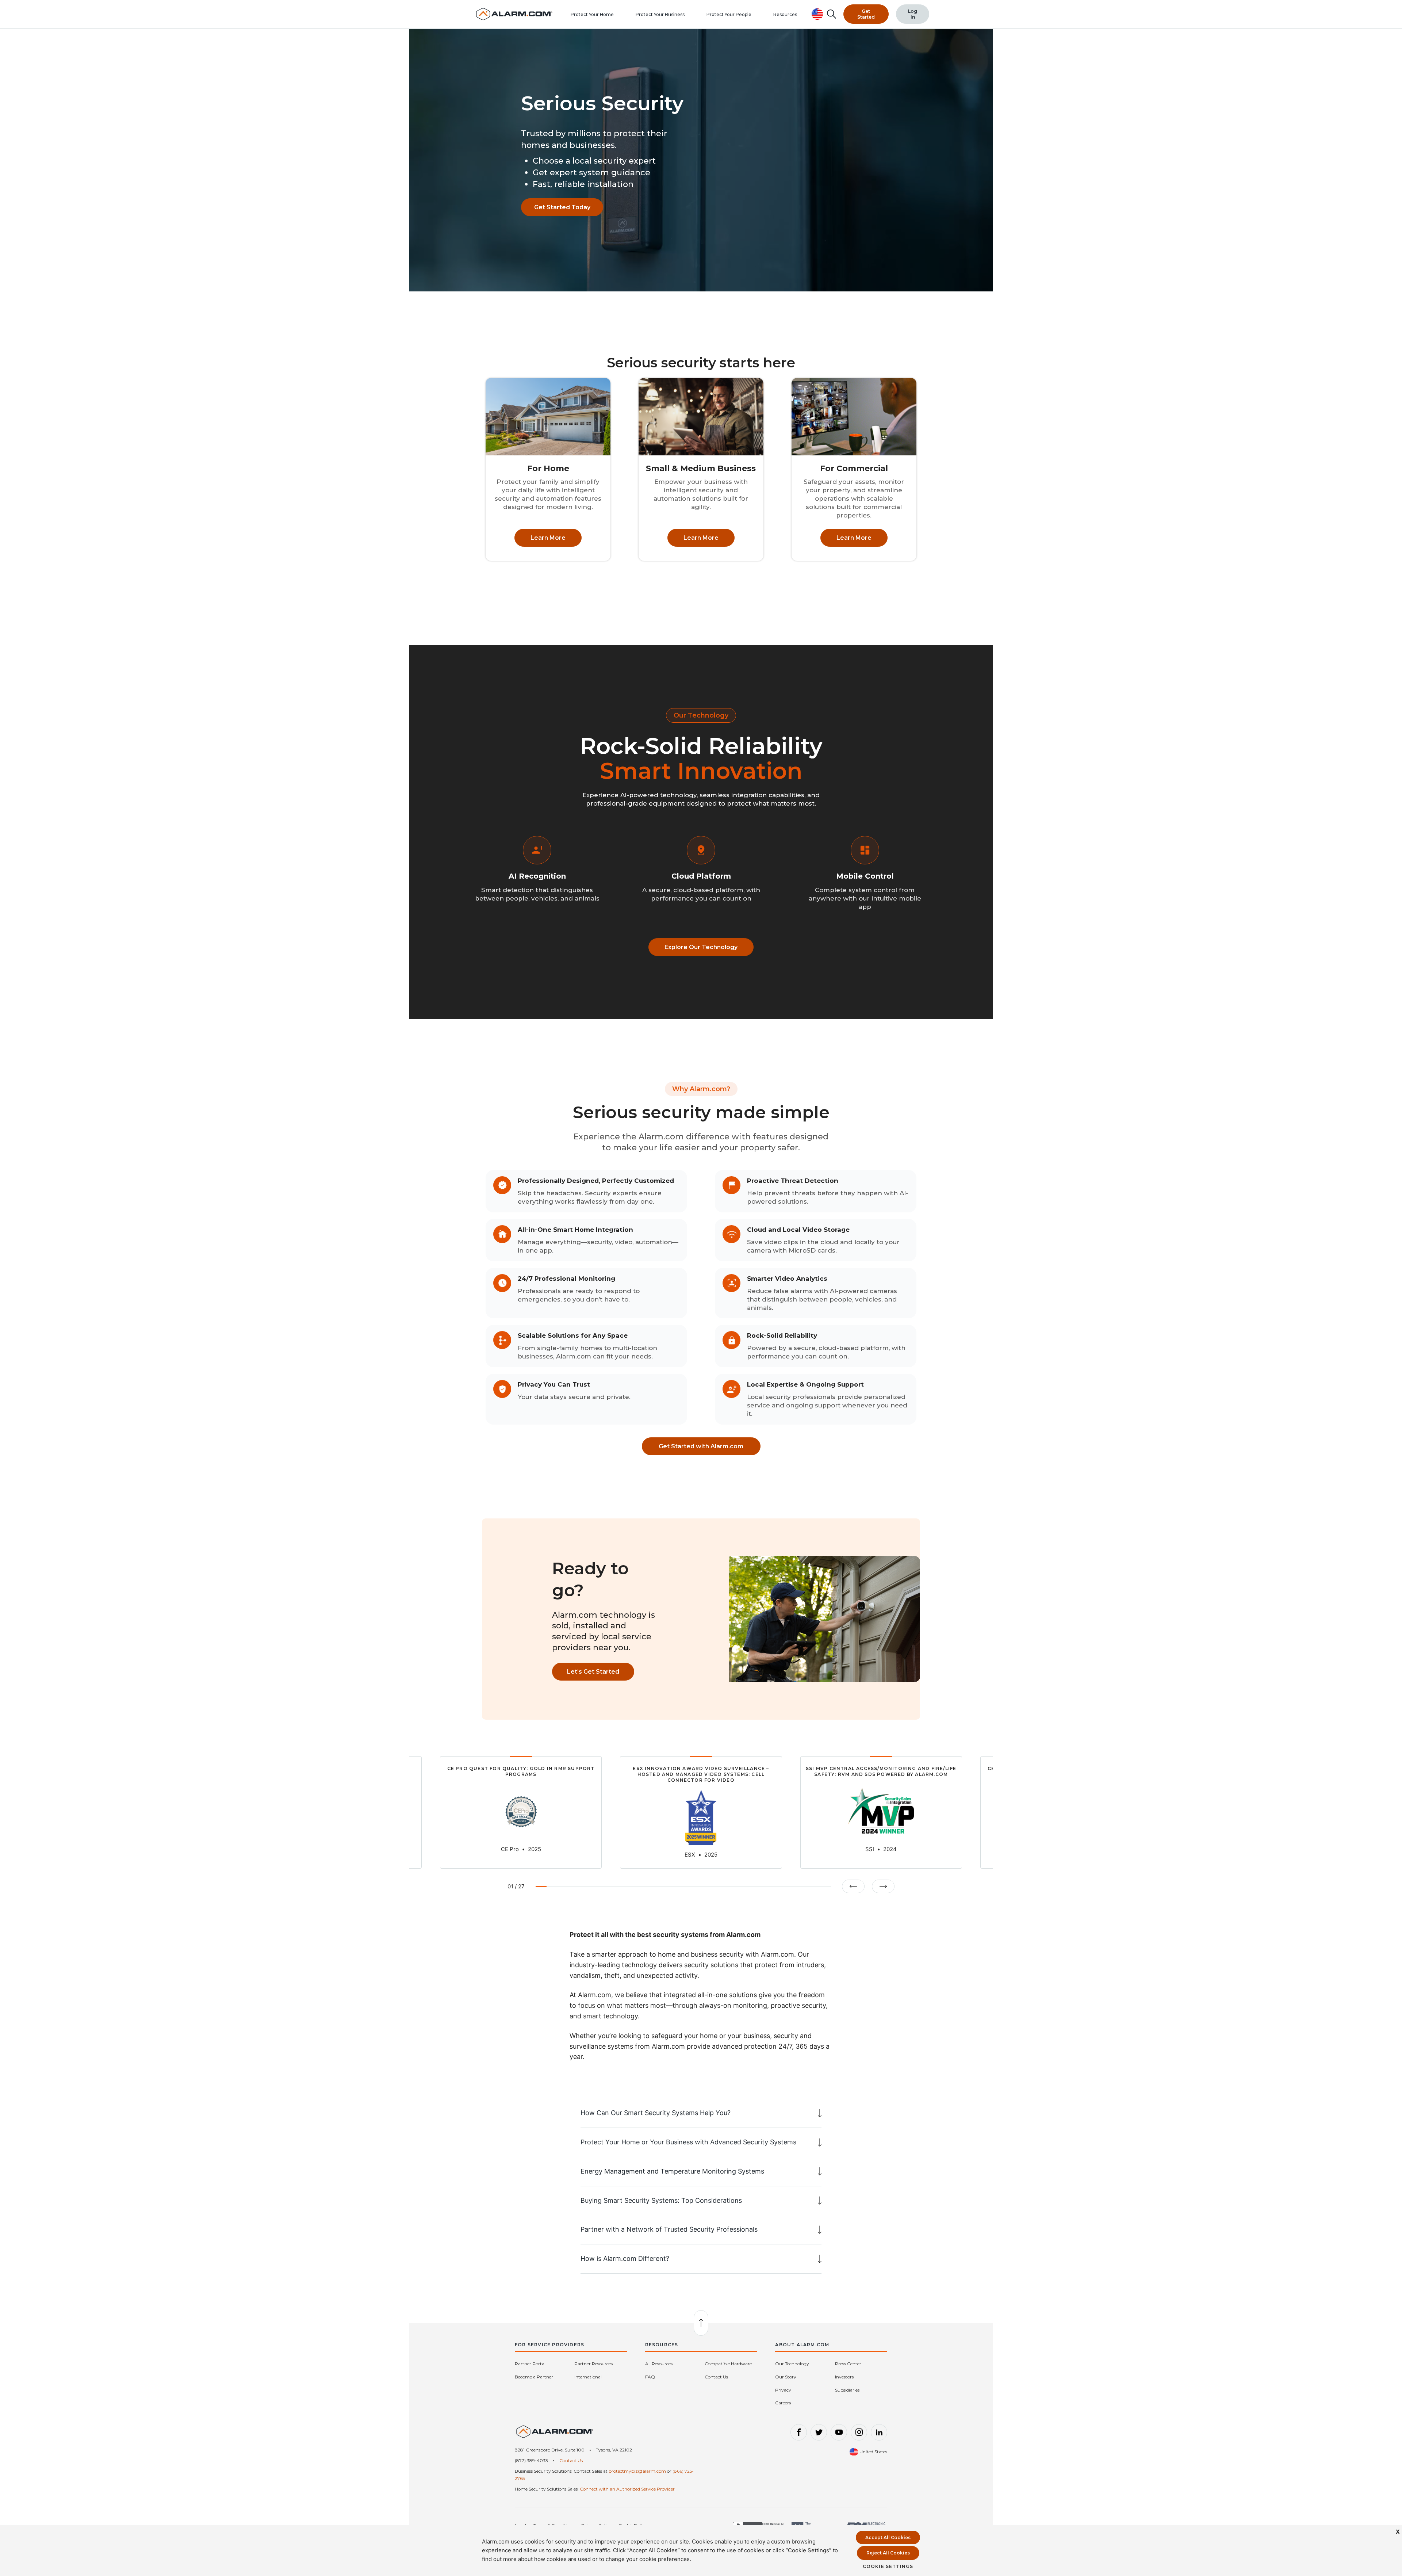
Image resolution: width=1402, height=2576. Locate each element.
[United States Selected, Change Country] (817, 14)
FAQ (650, 2377)
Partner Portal (530, 2364)
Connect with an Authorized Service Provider (627, 2489)
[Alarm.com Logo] (555, 2435)
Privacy (783, 2390)
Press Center (848, 2364)
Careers (783, 2403)
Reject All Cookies (888, 2553)
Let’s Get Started (593, 1672)
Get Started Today (562, 207)
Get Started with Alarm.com (701, 1446)
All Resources (659, 2364)
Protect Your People (729, 14)
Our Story (786, 2377)
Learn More (548, 538)
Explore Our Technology (701, 947)
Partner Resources (593, 2364)
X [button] (1398, 2532)
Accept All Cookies (888, 2537)
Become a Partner (534, 2377)
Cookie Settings (888, 2566)
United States (873, 2452)
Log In (913, 14)
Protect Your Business (660, 14)
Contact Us (716, 2377)
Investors (844, 2377)
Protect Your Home (592, 14)
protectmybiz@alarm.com (637, 2471)
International (588, 2377)
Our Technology (792, 2364)
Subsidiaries (847, 2390)
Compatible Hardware (728, 2364)
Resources (785, 14)
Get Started (866, 14)
